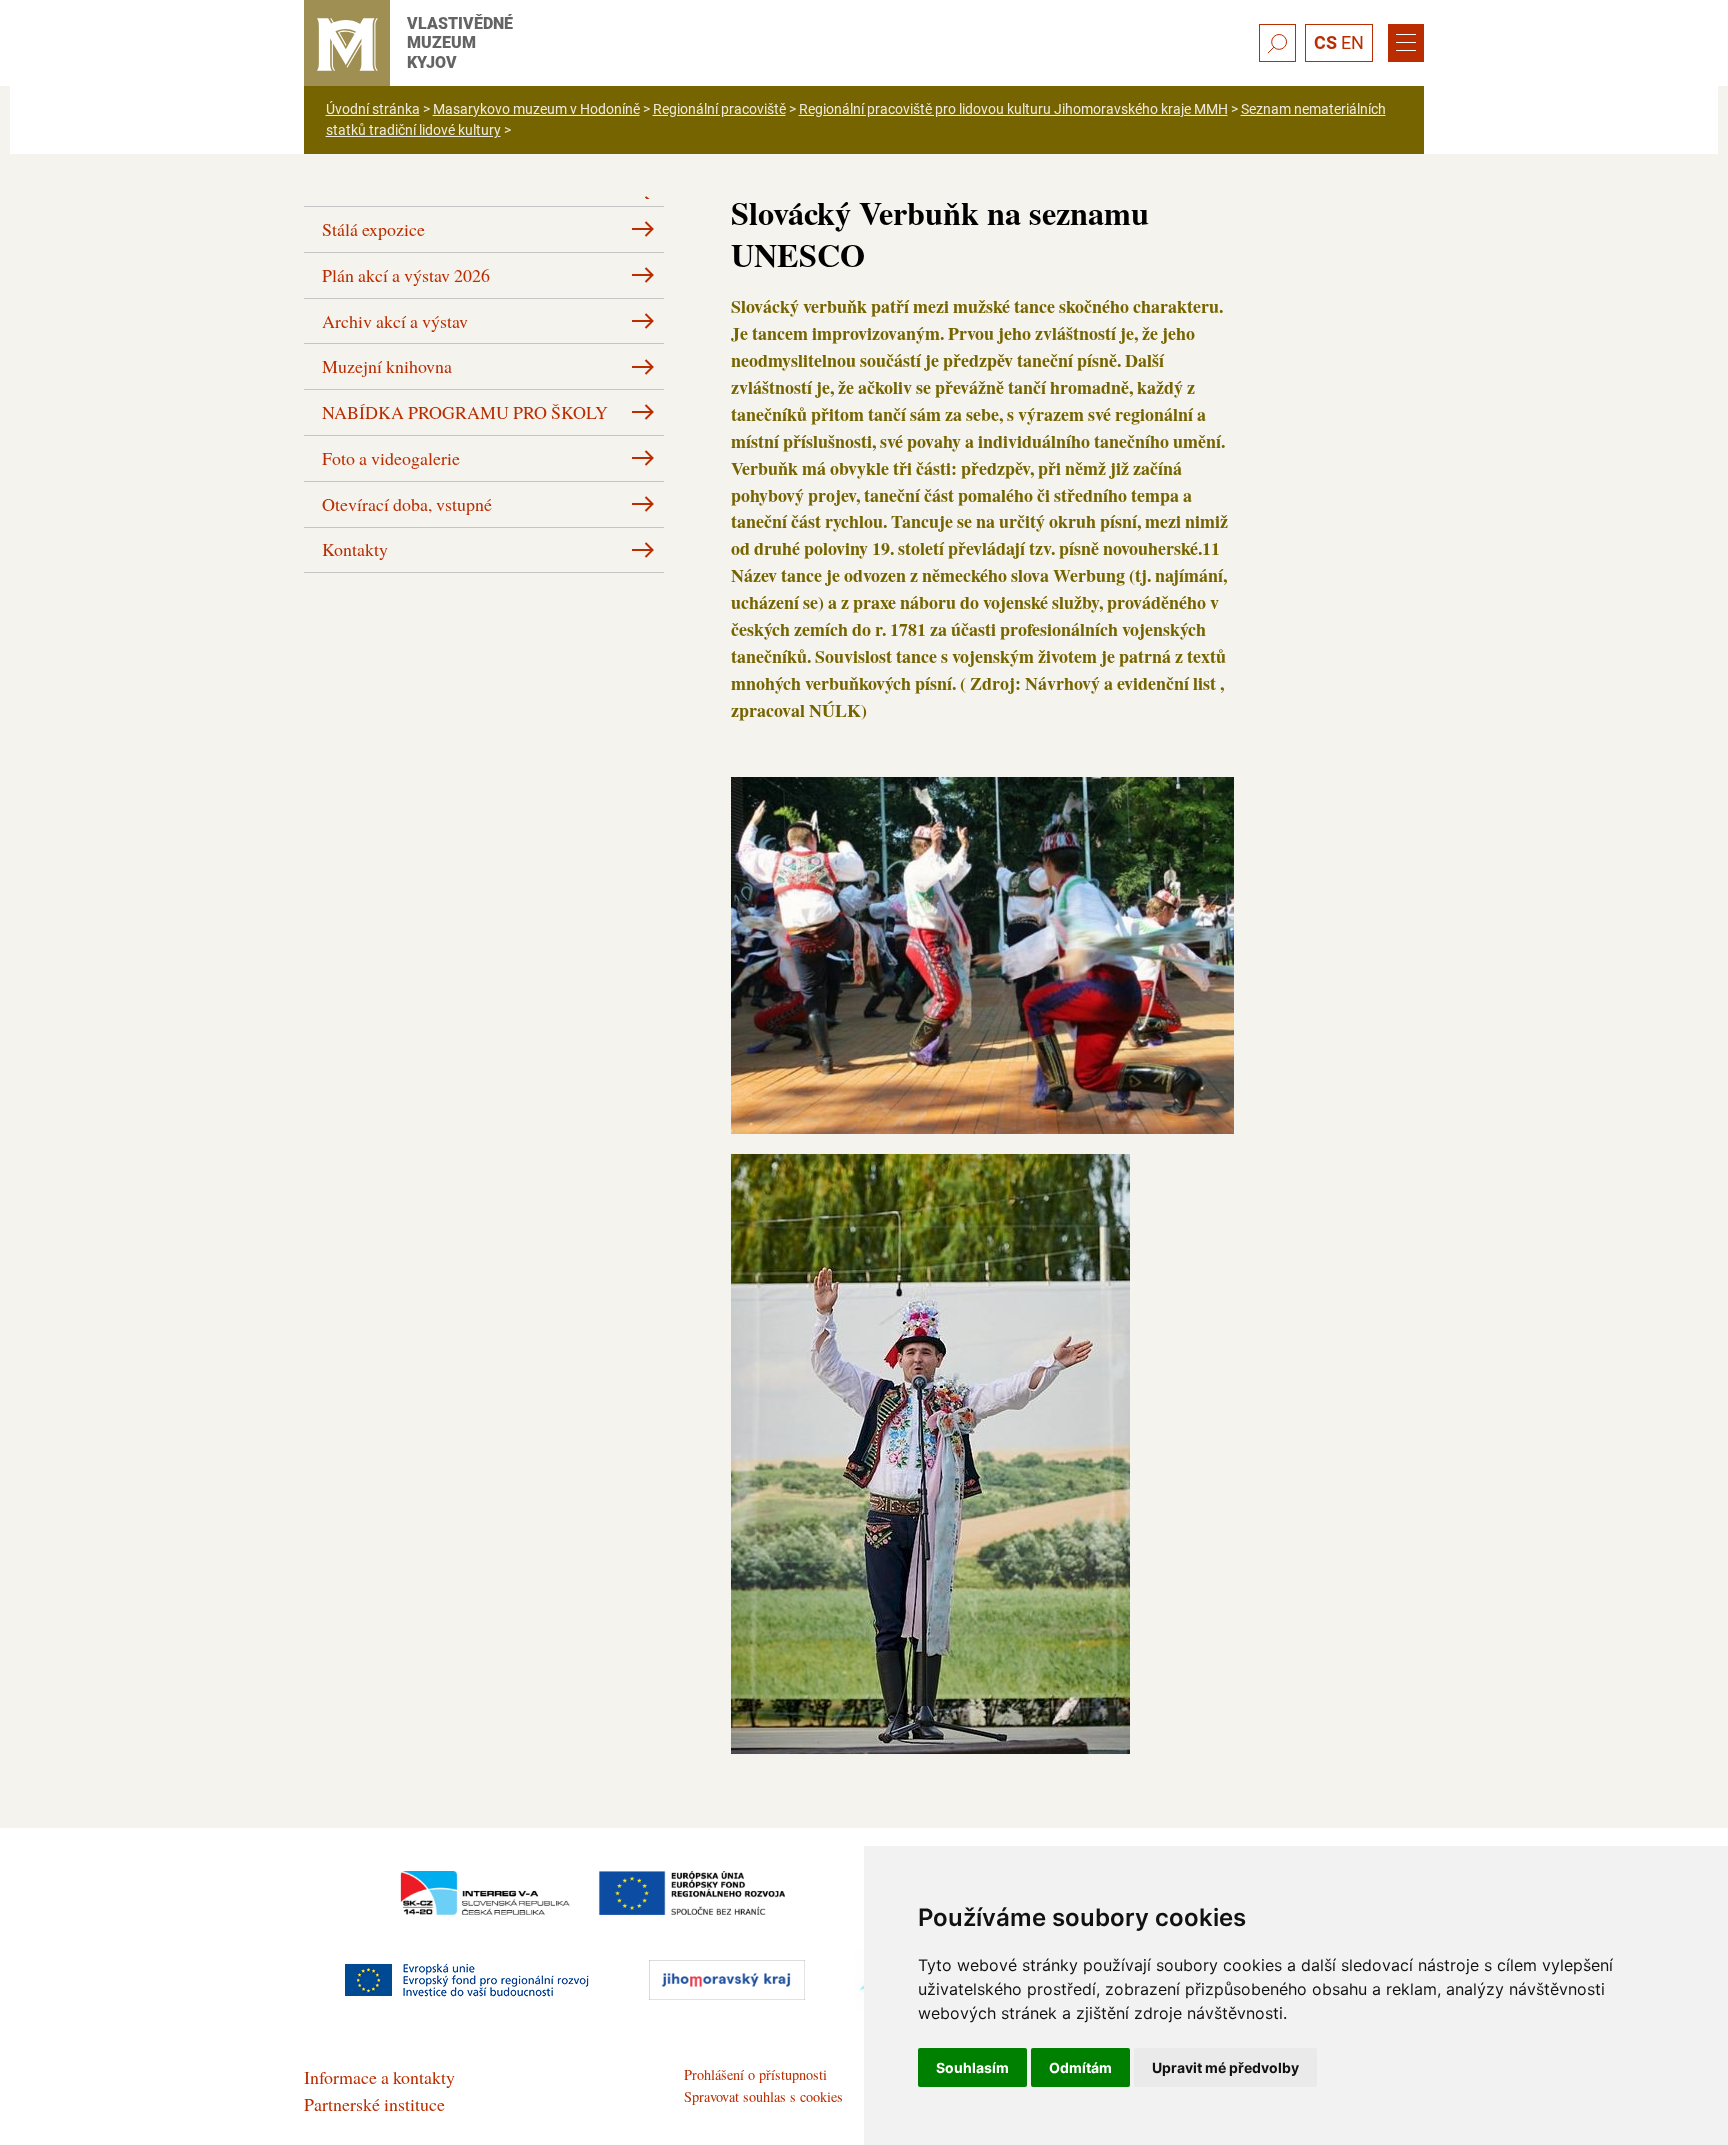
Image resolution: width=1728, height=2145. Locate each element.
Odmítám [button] (1080, 2067)
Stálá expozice (373, 229)
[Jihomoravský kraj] (727, 1980)
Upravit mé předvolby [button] (1225, 2067)
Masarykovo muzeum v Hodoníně (536, 109)
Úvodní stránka (373, 109)
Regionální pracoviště (719, 109)
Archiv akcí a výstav (395, 321)
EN (1352, 42)
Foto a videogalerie (391, 458)
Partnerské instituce (374, 2104)
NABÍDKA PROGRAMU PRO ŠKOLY (465, 412)
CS (1325, 42)
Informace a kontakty (379, 2077)
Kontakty (355, 549)
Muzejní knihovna (387, 366)
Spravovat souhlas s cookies (763, 2096)
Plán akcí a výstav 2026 (406, 275)
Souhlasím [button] (972, 2067)
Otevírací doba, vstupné (407, 504)
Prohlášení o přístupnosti (755, 2074)
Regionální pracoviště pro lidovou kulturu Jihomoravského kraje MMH (1013, 109)
